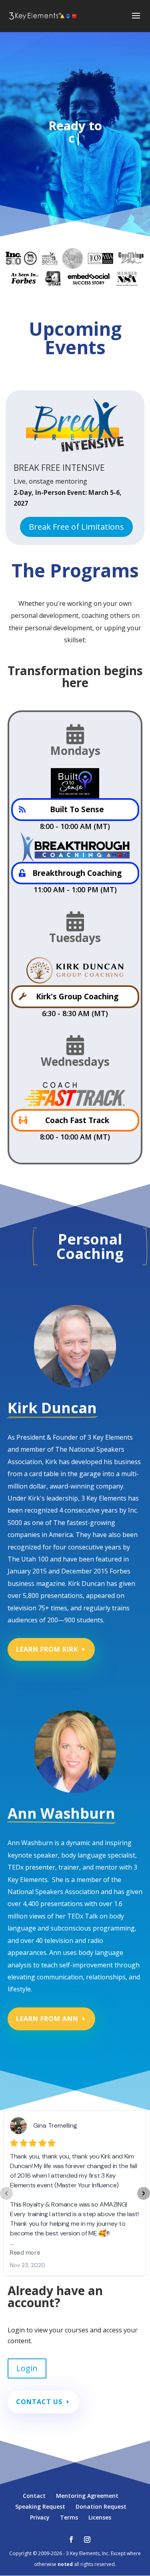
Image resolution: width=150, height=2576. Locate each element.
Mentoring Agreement (87, 2496)
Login (27, 2368)
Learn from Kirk (47, 1649)
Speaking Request (40, 2506)
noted (65, 2564)
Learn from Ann (47, 2019)
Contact (34, 2496)
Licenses (100, 2517)
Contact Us (39, 2402)
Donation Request (101, 2506)
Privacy (40, 2517)
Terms (69, 2517)
